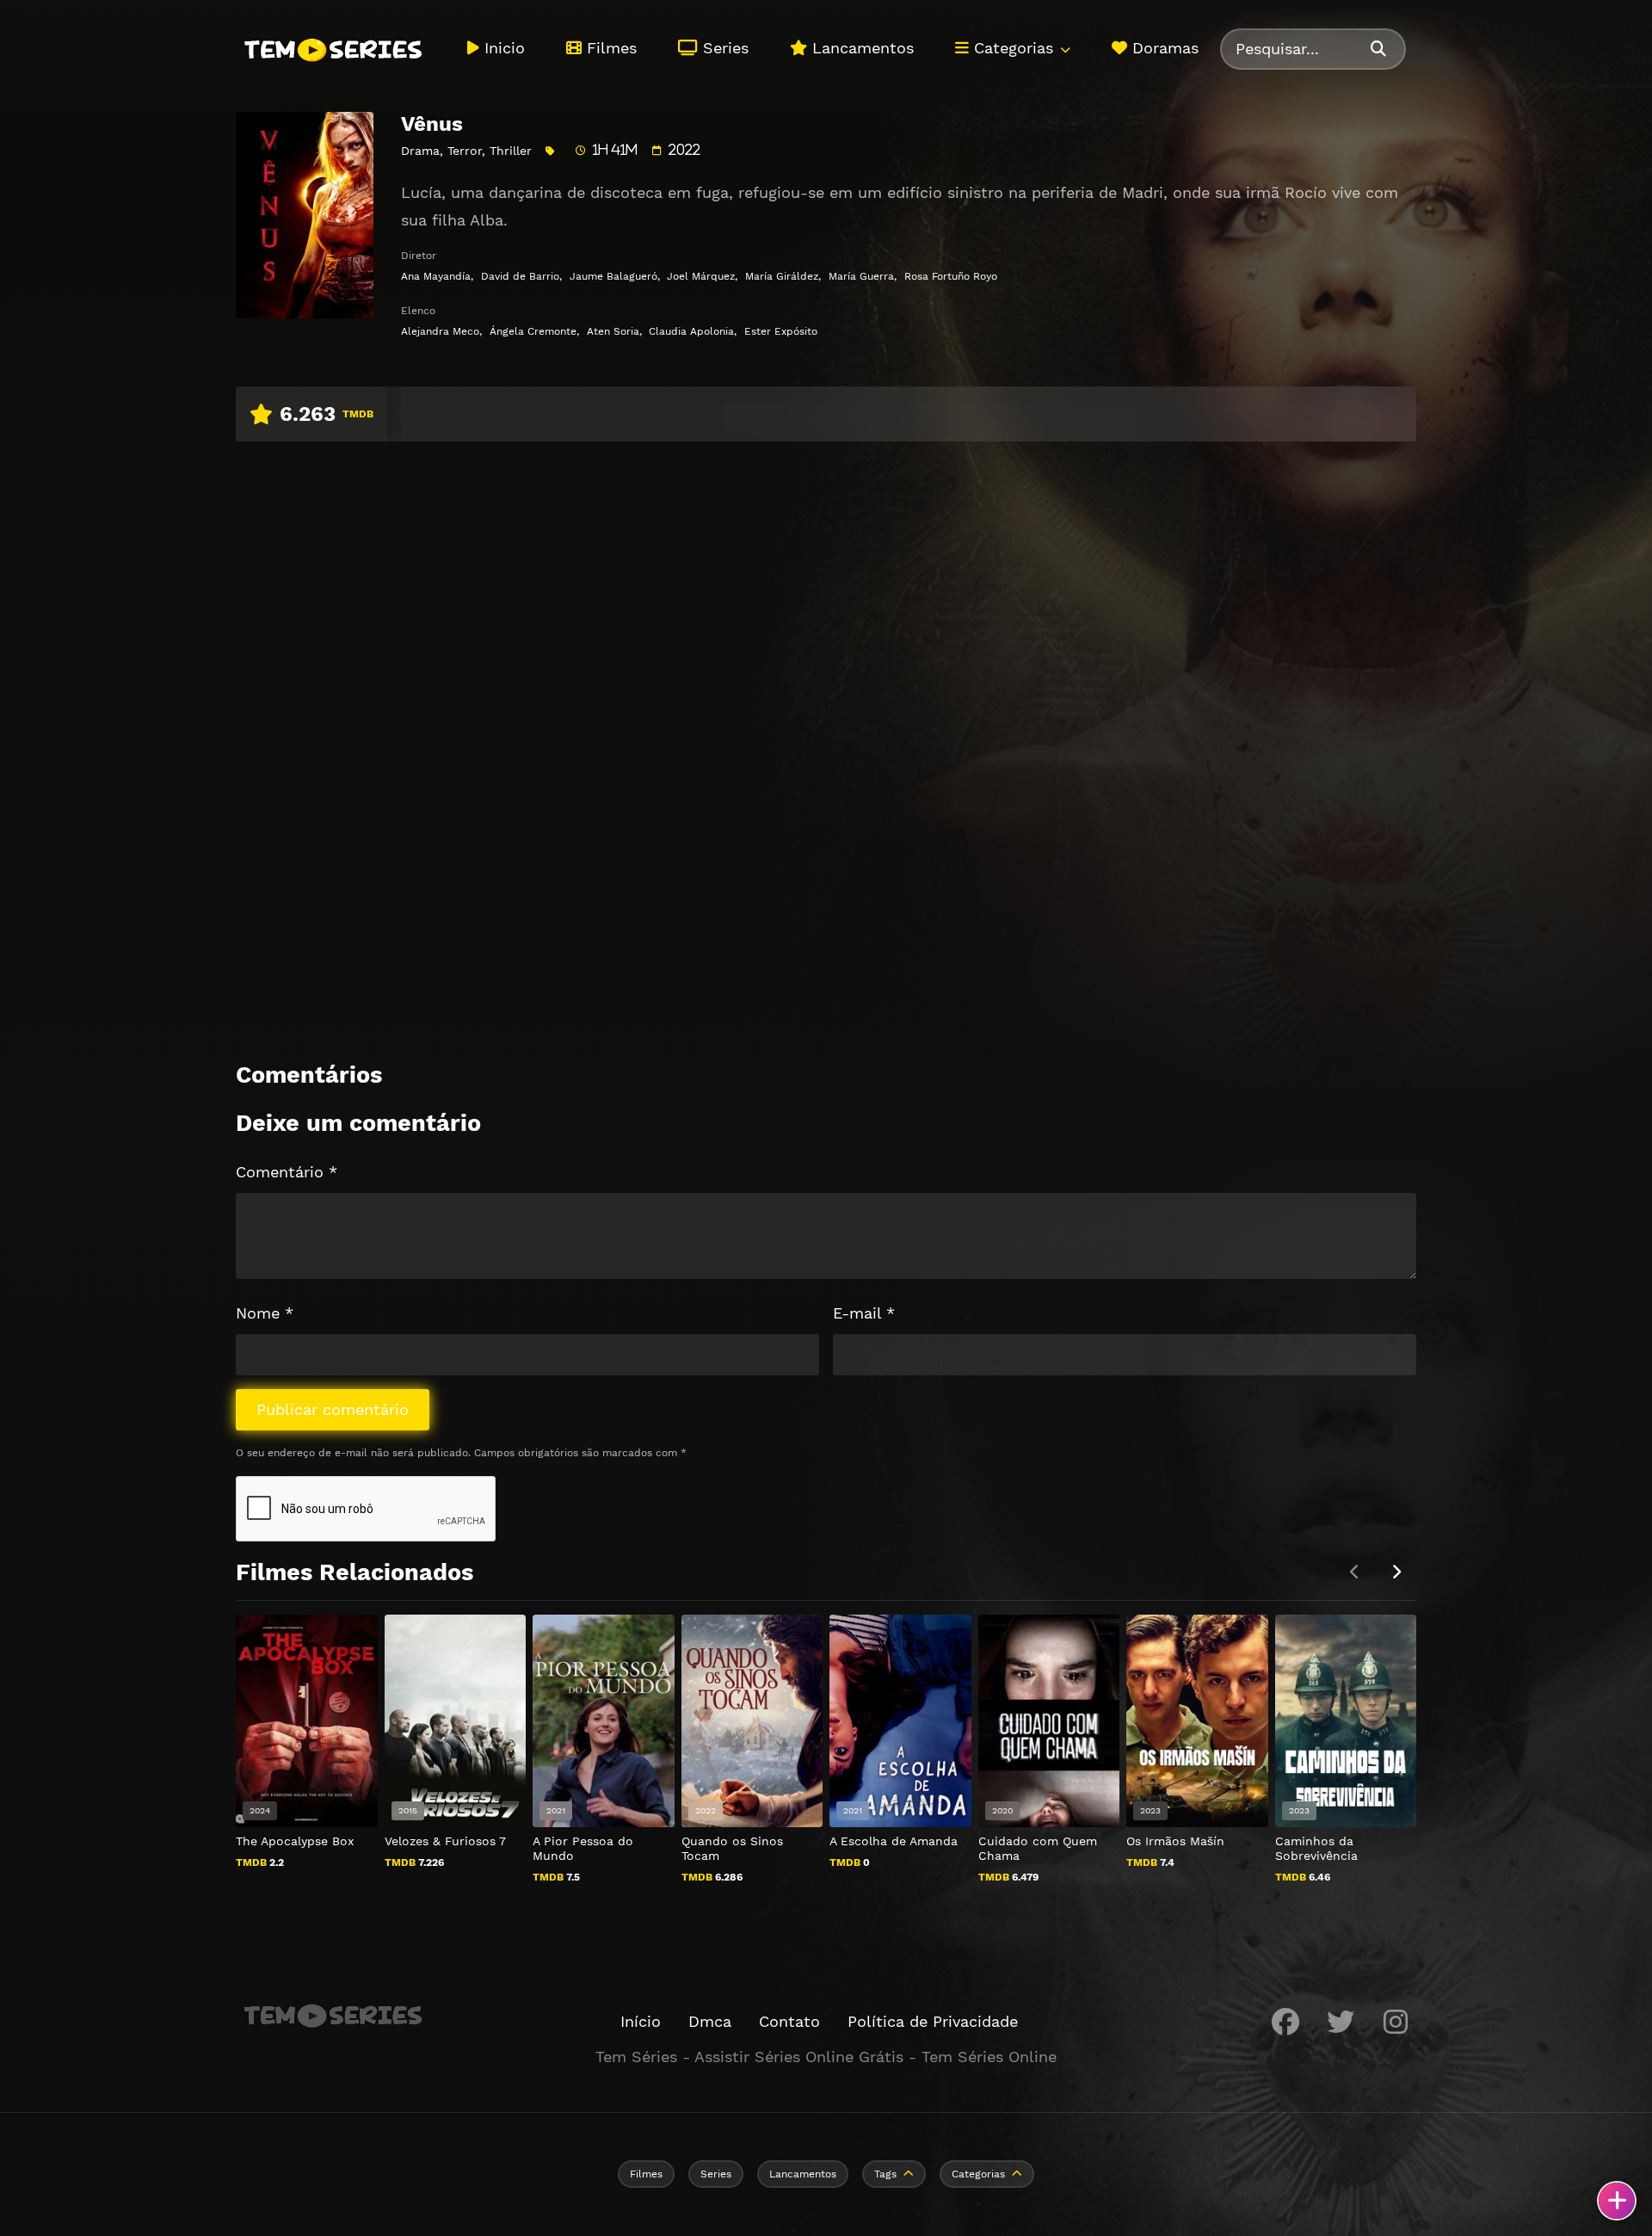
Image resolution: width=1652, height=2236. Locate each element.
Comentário (287, 1172)
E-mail (864, 1313)
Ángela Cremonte (533, 331)
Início (641, 2021)
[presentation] (1396, 1572)
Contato (789, 2021)
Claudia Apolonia (691, 331)
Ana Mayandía (436, 276)
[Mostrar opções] (1617, 2201)
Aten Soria (613, 331)
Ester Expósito (781, 331)
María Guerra (861, 276)
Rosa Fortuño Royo (951, 276)
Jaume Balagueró (613, 276)
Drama (420, 151)
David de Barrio (520, 276)
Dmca (710, 2021)
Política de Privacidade (933, 2021)
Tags (885, 2174)
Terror (465, 151)
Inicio (502, 48)
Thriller (511, 151)
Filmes (609, 48)
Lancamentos (860, 48)
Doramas (1163, 48)
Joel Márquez (701, 276)
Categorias (1011, 48)
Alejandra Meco (440, 331)
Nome (265, 1313)
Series (723, 48)
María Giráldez (782, 276)
